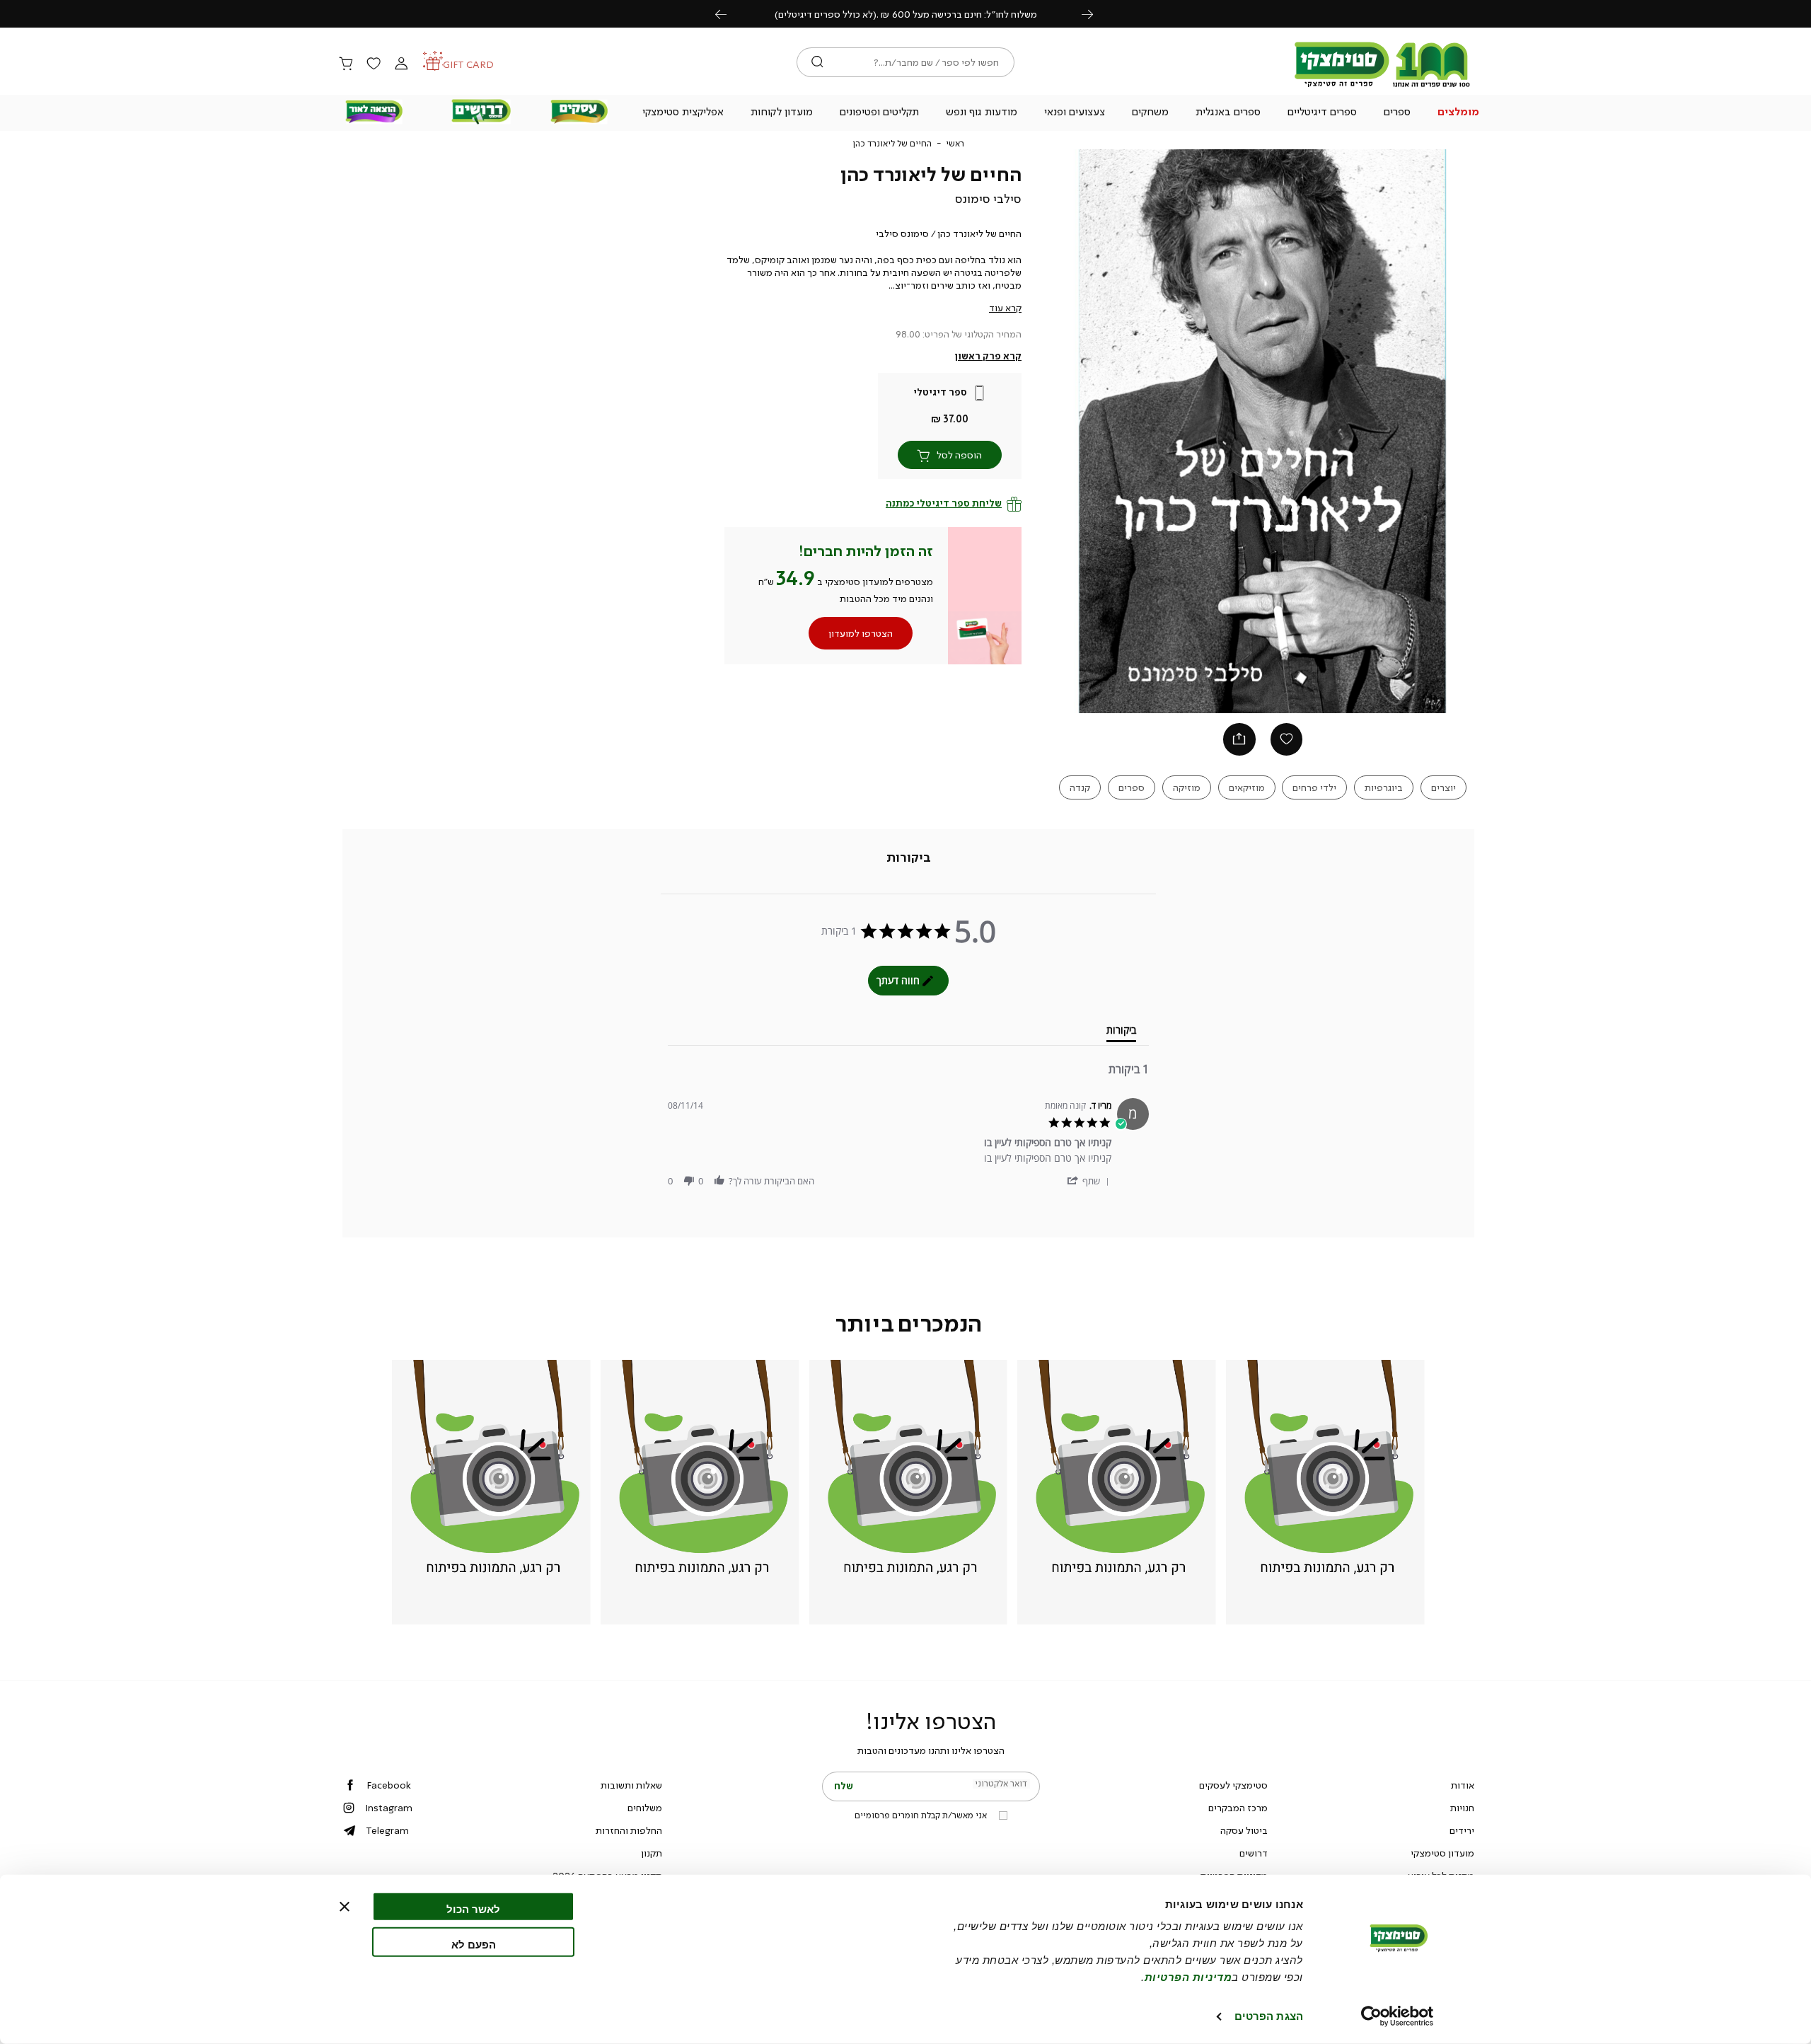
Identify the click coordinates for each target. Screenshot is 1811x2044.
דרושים (1254, 1853)
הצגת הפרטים (1269, 2016)
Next (1095, 14)
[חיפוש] (817, 62)
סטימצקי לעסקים (1233, 1785)
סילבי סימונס (988, 199)
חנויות (1462, 1808)
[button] (1459, 113)
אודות (1463, 1785)
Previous (729, 14)
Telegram (387, 1830)
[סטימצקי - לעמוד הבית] (1382, 86)
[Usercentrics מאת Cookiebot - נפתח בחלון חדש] (1398, 2016)
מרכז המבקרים (1238, 1808)
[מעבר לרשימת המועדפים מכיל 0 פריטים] (374, 64)
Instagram (389, 1808)
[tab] (909, 858)
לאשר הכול (473, 1909)
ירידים (1462, 1830)
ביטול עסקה (1244, 1830)
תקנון (652, 1853)
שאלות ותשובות (631, 1785)
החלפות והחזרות (629, 1830)
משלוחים (645, 1808)
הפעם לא (474, 1944)
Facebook (389, 1785)
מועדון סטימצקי (1442, 1853)
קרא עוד (1005, 308)
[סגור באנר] (345, 1907)
